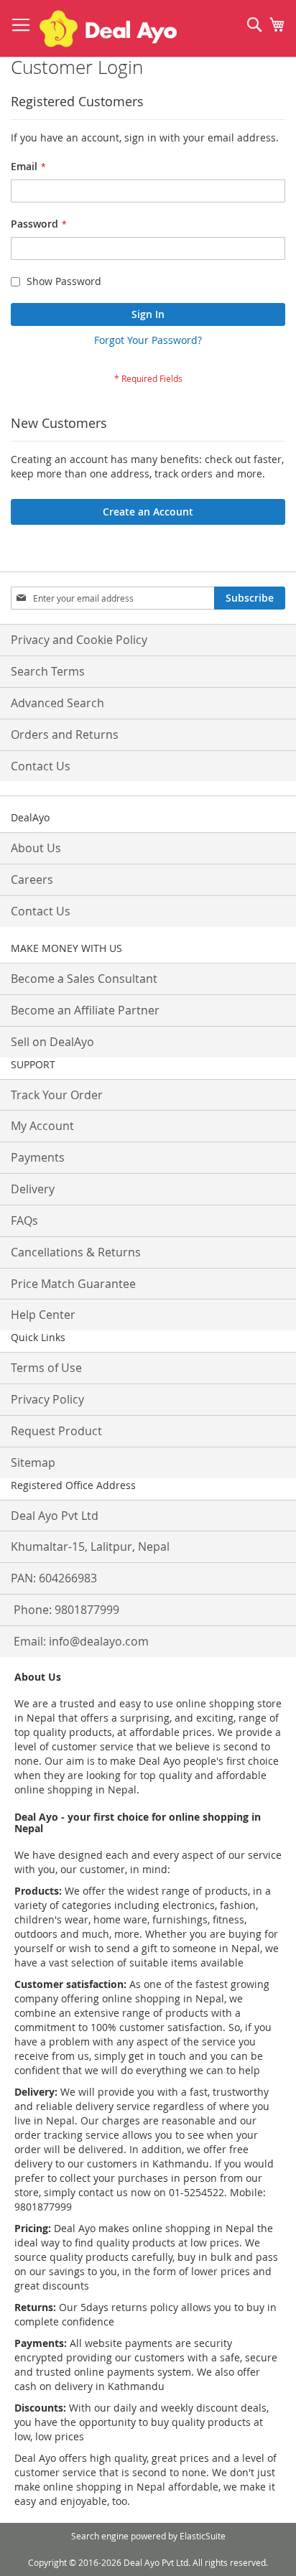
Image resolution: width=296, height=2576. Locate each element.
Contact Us (41, 766)
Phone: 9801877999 (66, 1610)
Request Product (56, 1431)
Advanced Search (57, 703)
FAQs (24, 1221)
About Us (36, 848)
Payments (38, 1157)
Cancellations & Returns (76, 1252)
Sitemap (33, 1462)
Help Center (43, 1315)
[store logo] (108, 29)
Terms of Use (46, 1368)
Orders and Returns (65, 734)
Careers (32, 879)
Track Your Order (57, 1095)
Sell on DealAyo (52, 1042)
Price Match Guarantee (73, 1284)
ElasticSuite (203, 2536)
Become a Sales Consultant (84, 979)
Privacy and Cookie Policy (79, 640)
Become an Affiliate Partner (85, 1010)
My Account (42, 1126)
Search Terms (48, 671)
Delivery (33, 1189)
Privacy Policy (47, 1399)
